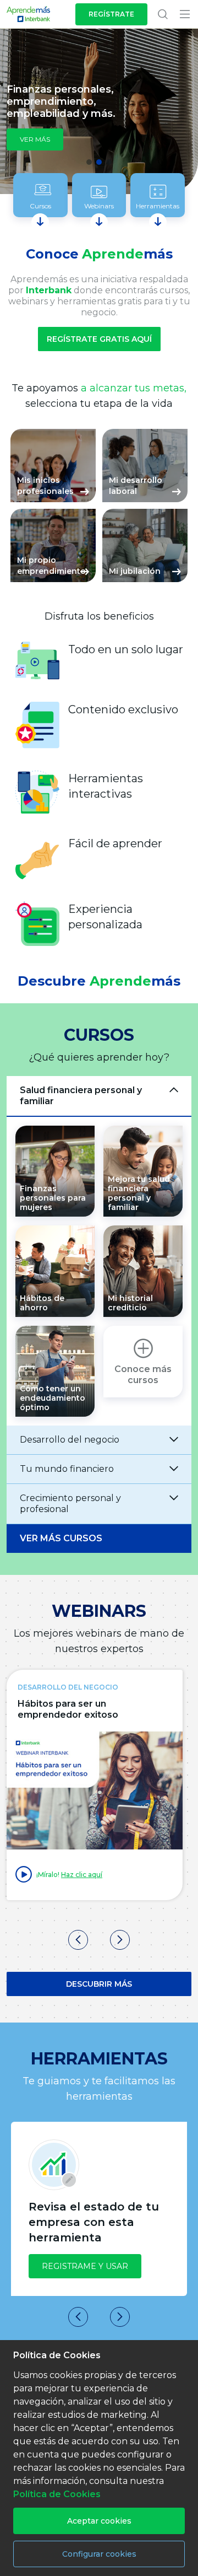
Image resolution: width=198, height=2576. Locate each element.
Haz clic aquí (82, 1875)
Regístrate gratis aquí (99, 339)
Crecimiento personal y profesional (70, 1504)
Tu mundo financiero (67, 1469)
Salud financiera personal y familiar (81, 1096)
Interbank (49, 290)
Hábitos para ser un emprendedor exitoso (68, 1709)
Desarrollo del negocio (70, 1440)
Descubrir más (99, 1984)
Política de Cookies (57, 2494)
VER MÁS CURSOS (61, 1538)
